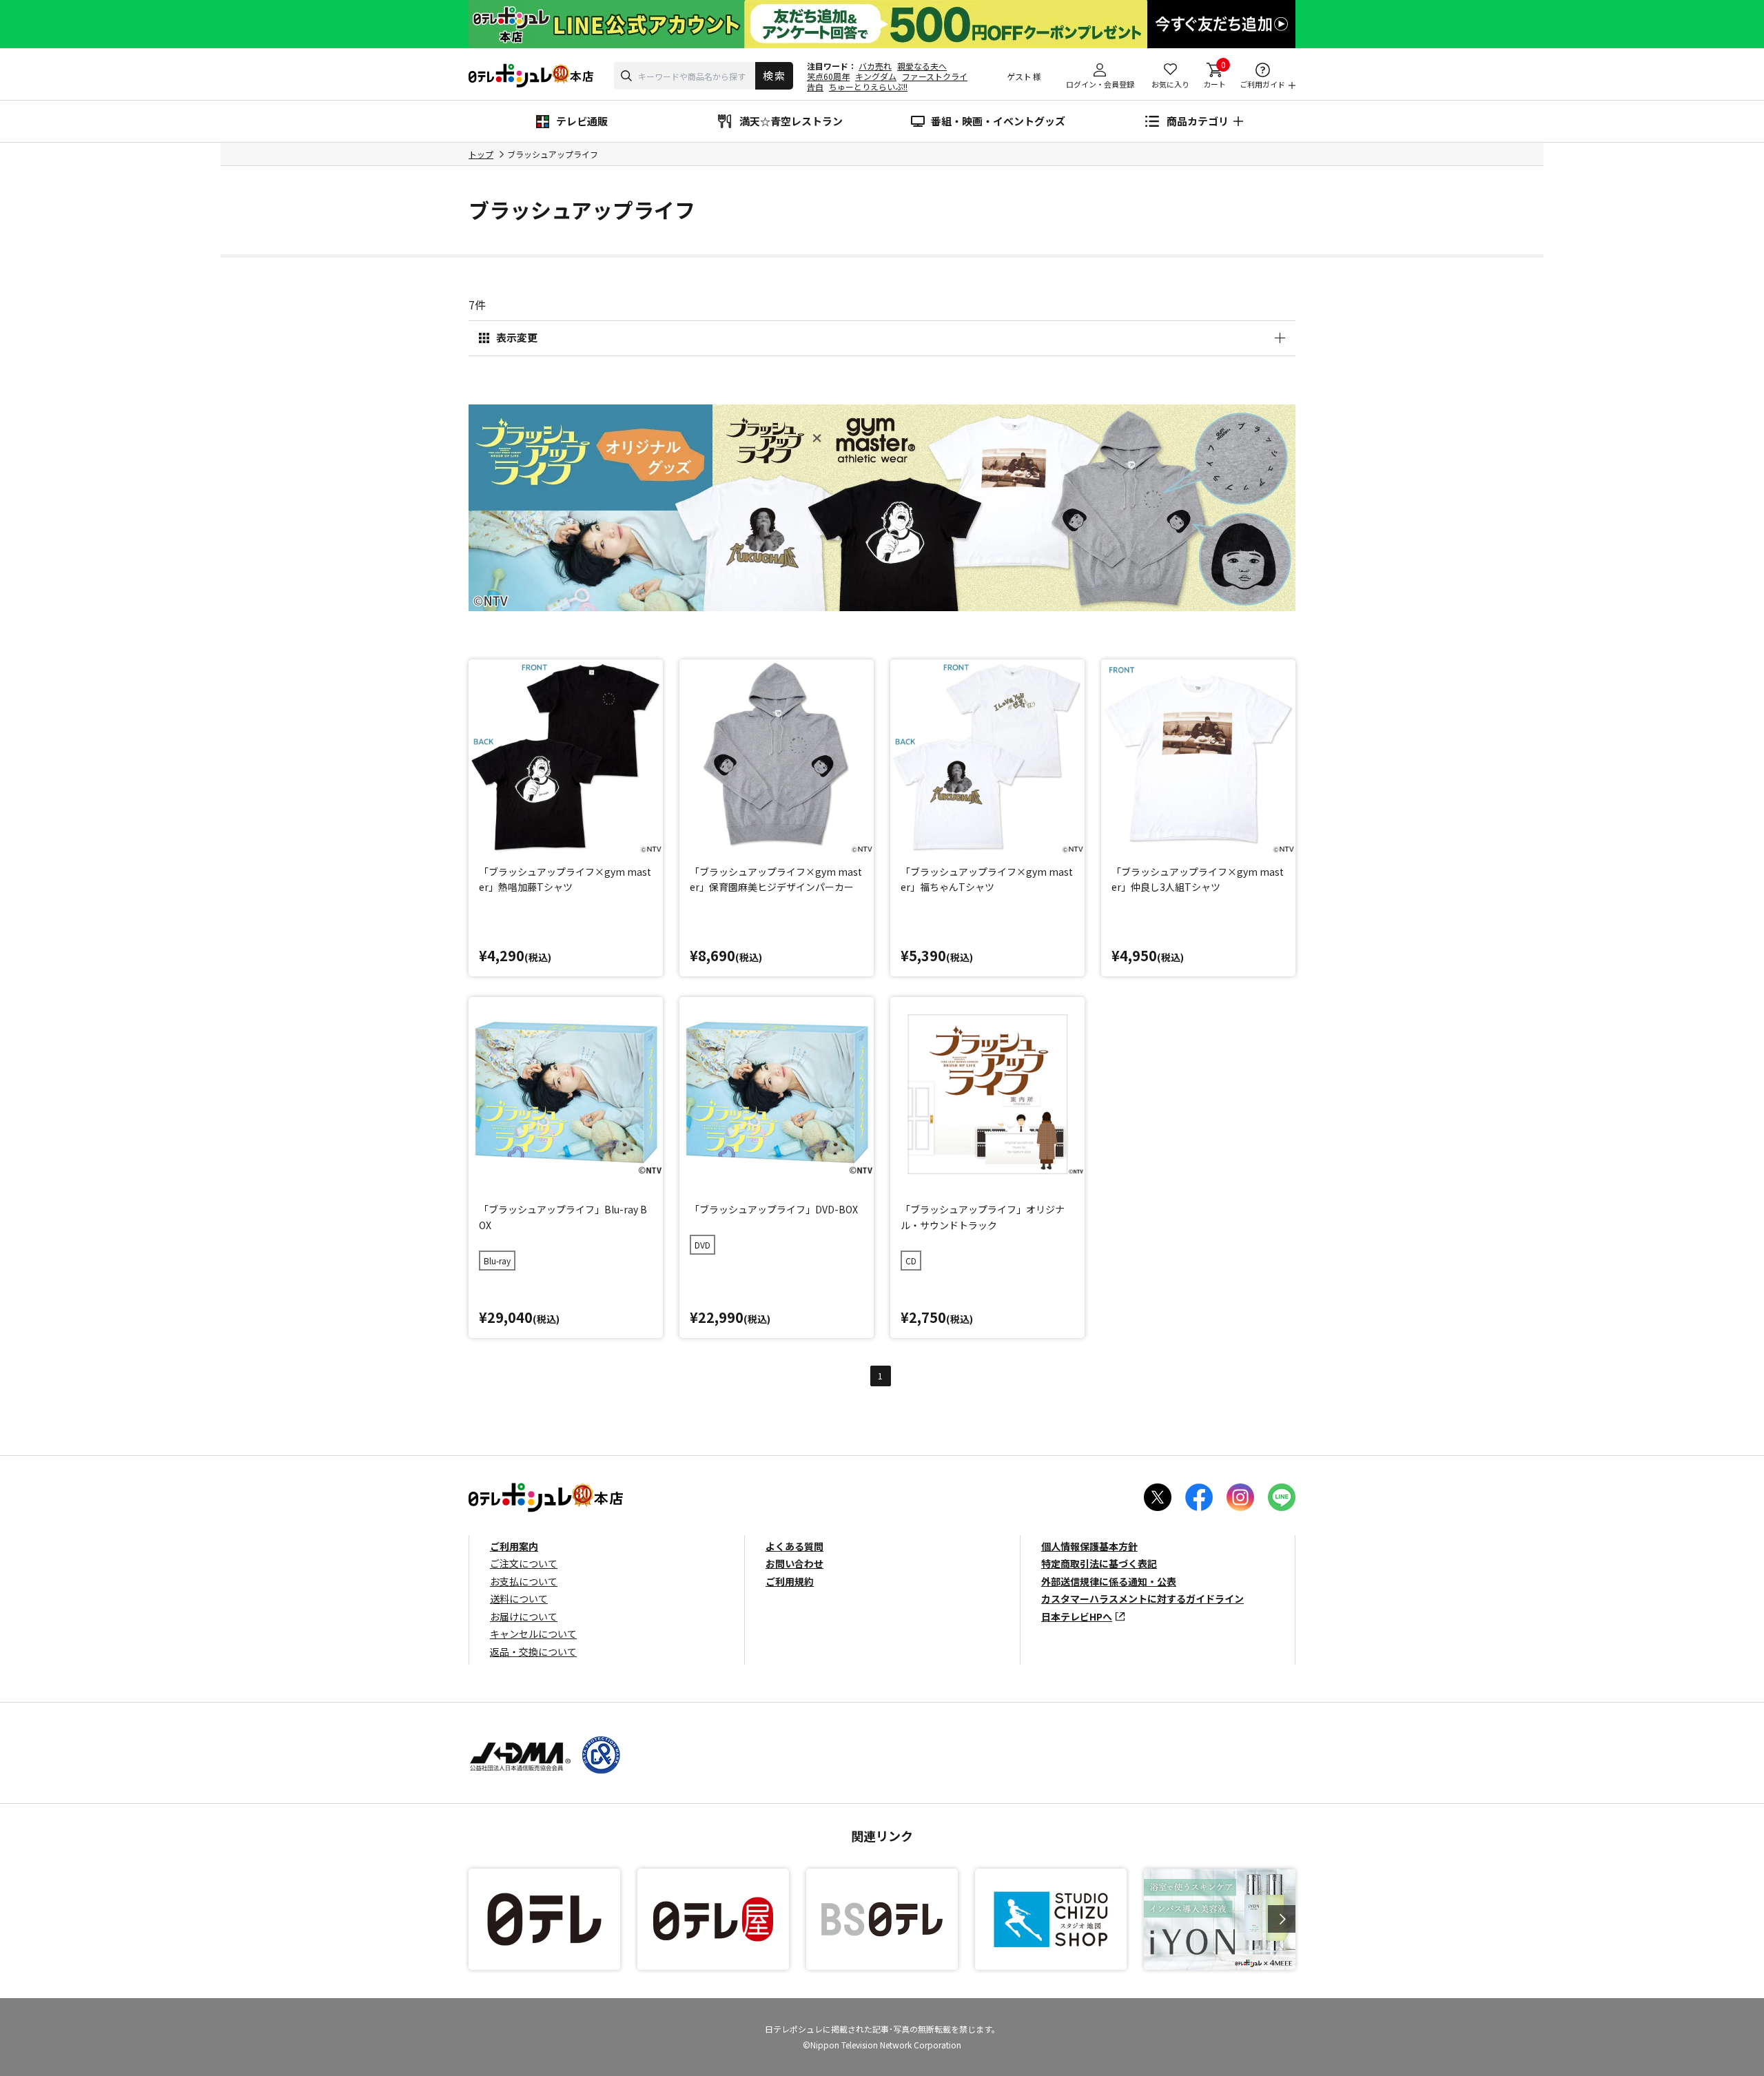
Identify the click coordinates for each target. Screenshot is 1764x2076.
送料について (519, 1599)
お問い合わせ (794, 1563)
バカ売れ (875, 66)
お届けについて (524, 1616)
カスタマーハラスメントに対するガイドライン (1142, 1599)
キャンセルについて (533, 1634)
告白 (815, 86)
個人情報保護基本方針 (1089, 1546)
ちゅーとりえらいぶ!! (868, 86)
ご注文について (524, 1563)
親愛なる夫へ (922, 66)
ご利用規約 (790, 1581)
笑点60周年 (828, 76)
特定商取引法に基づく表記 (1099, 1563)
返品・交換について (533, 1652)
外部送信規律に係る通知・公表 (1109, 1581)
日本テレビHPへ (1077, 1616)
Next (1282, 1919)
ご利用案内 (514, 1546)
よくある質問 (794, 1546)
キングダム (876, 76)
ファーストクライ (935, 76)
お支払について (524, 1581)
